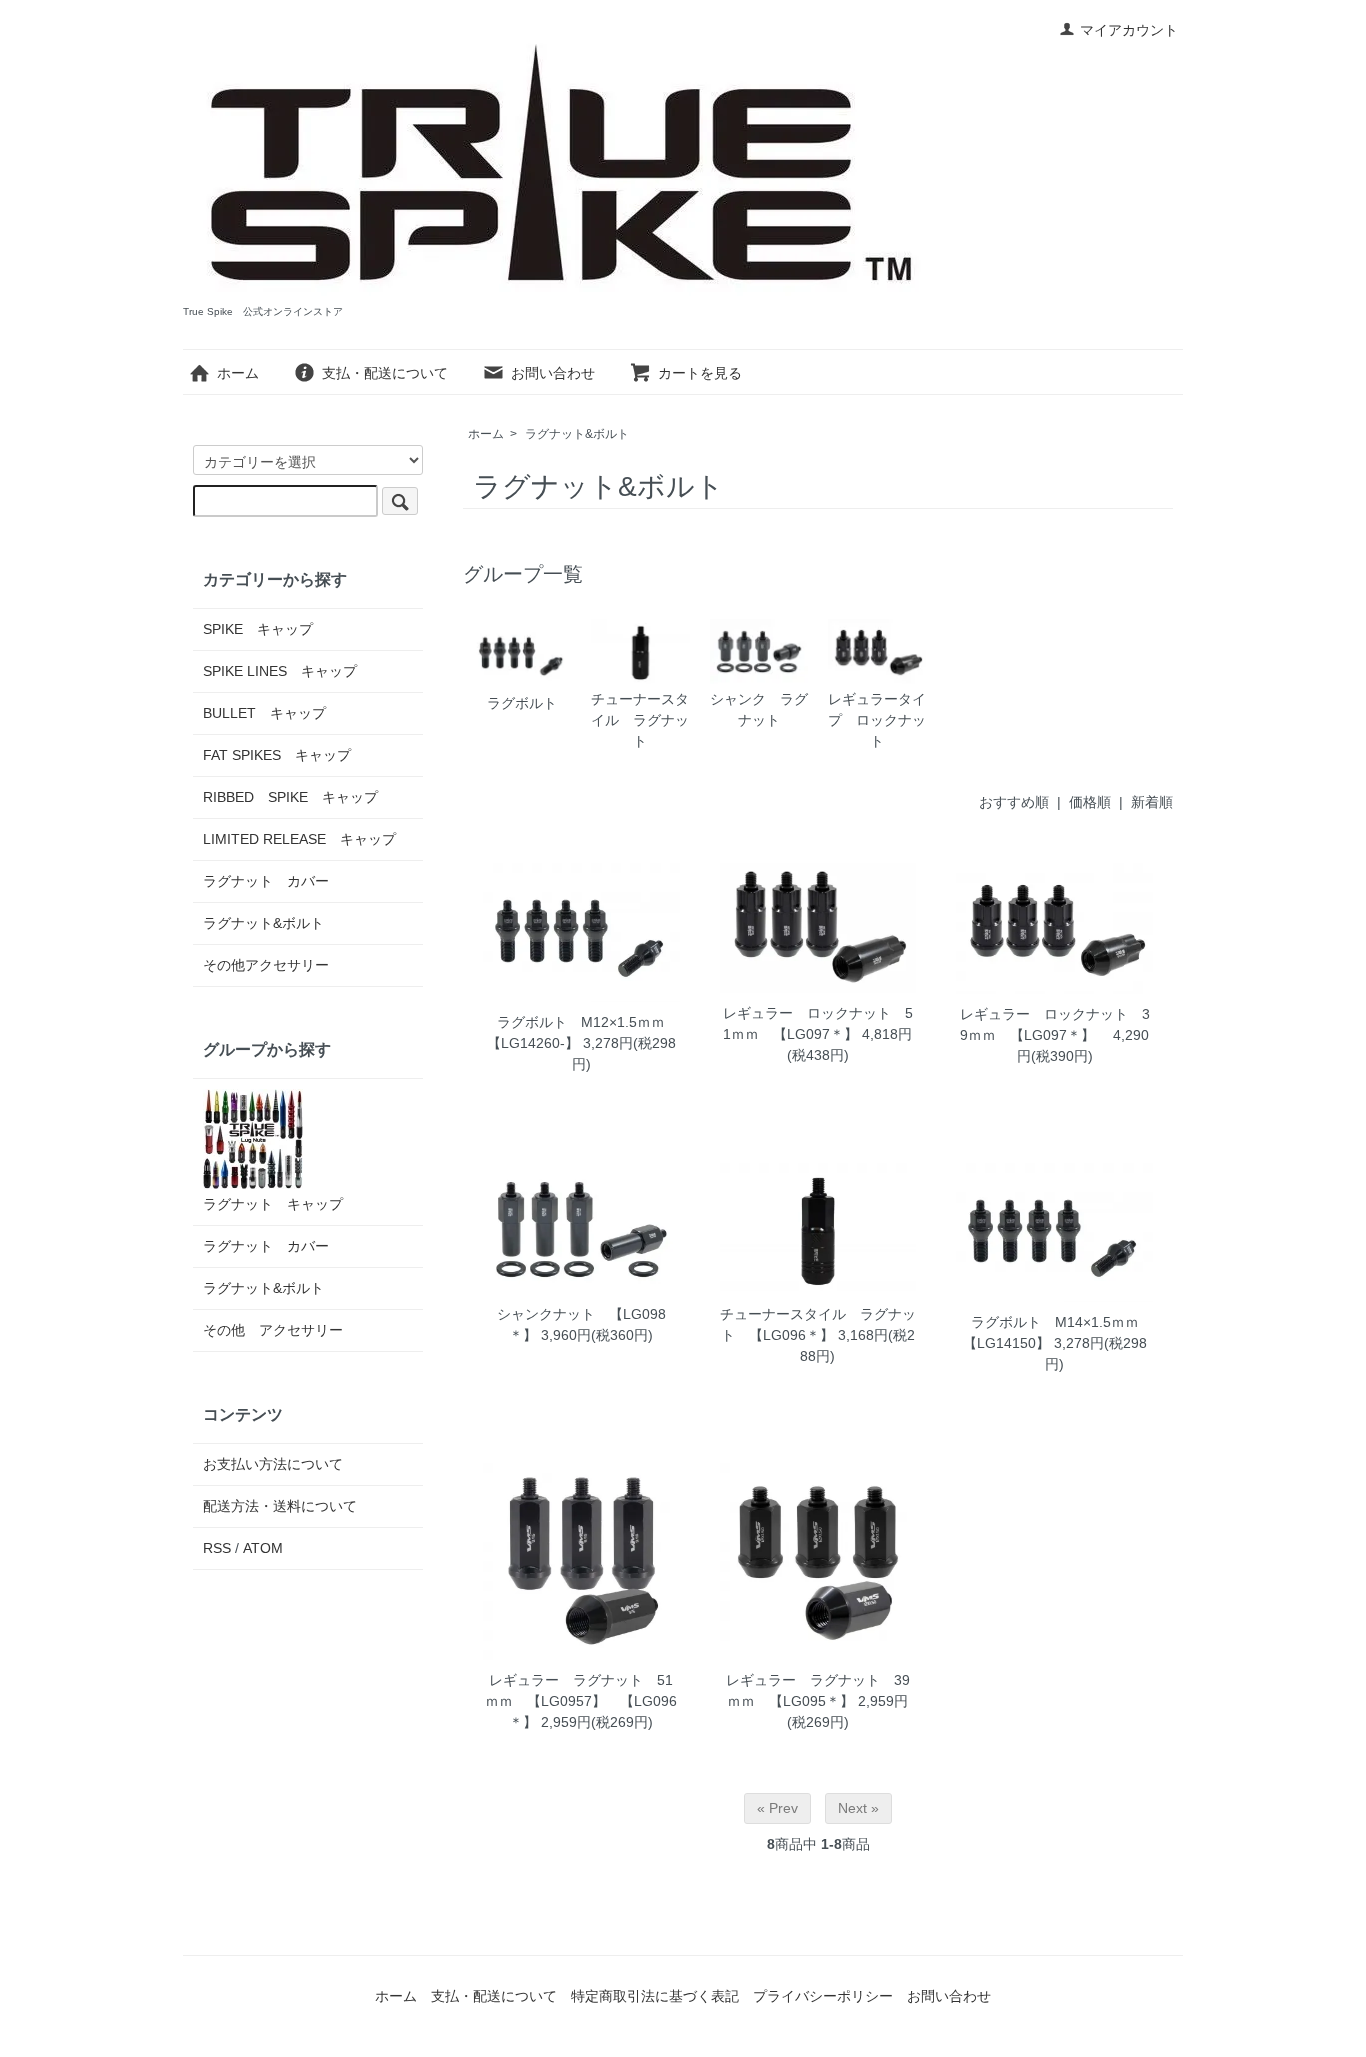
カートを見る (700, 373)
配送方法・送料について (280, 1506)
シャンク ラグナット (759, 709)
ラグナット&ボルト (577, 434)
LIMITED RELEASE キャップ (299, 839)
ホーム (238, 373)
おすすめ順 (1014, 802)
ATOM (263, 1548)
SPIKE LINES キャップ (280, 671)
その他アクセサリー (266, 965)
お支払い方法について (273, 1464)
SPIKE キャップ (258, 629)
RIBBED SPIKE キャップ (290, 797)
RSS (217, 1548)
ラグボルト (522, 703)
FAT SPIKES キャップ (277, 755)
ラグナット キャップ (273, 1204)
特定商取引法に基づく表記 (655, 1996)
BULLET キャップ (264, 713)
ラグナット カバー (266, 881)
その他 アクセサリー (273, 1330)
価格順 (1090, 802)
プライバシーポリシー (823, 1996)
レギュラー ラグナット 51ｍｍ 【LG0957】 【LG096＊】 (581, 1701)
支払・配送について (385, 373)
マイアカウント (1129, 30)
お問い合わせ (553, 373)
